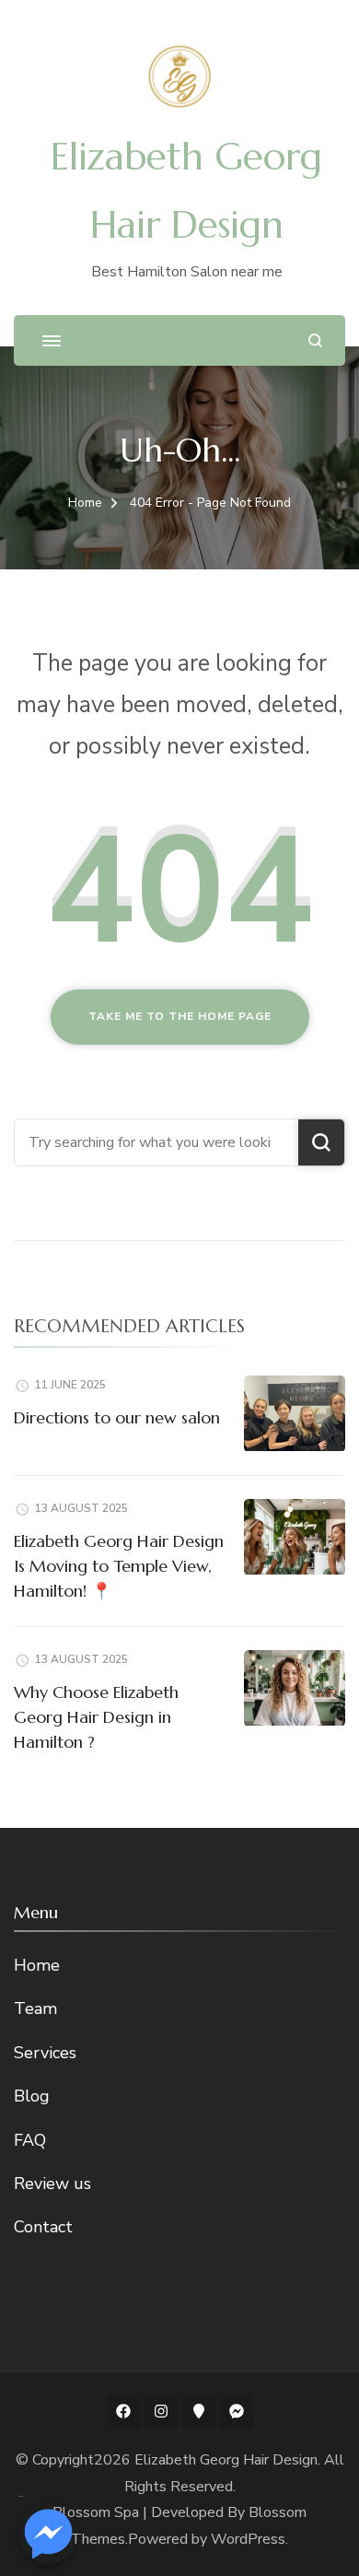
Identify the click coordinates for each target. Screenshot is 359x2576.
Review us (52, 2184)
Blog (32, 2096)
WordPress (248, 2539)
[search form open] (315, 340)
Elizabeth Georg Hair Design (226, 2460)
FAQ (30, 2140)
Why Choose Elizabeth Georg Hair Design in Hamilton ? (96, 1717)
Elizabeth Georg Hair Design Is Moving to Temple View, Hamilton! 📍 (119, 1566)
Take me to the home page (180, 1016)
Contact (43, 2227)
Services (45, 2053)
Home (37, 1965)
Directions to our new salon (117, 1417)
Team (35, 2008)
